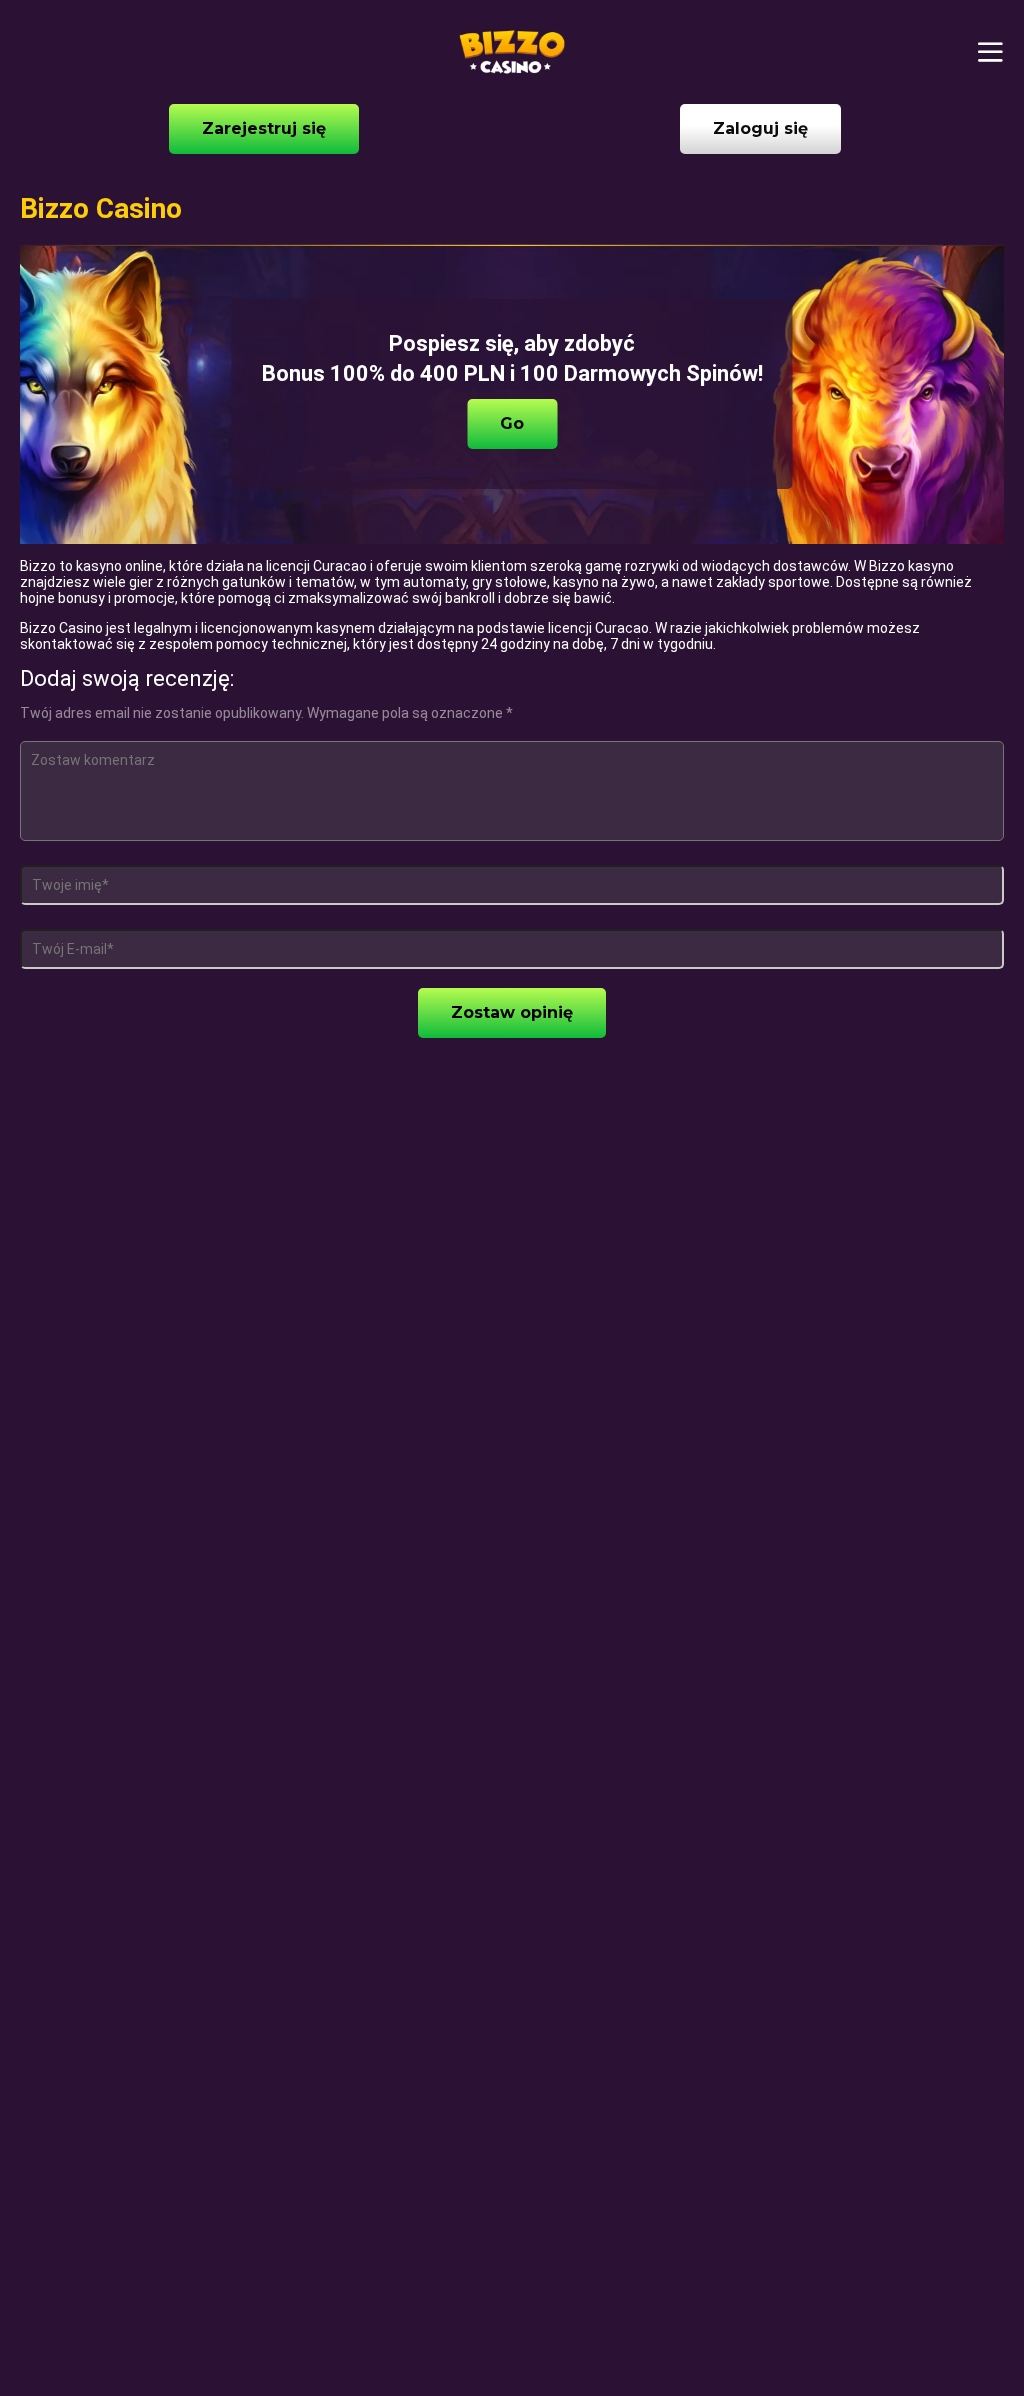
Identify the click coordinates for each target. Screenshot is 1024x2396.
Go (512, 423)
